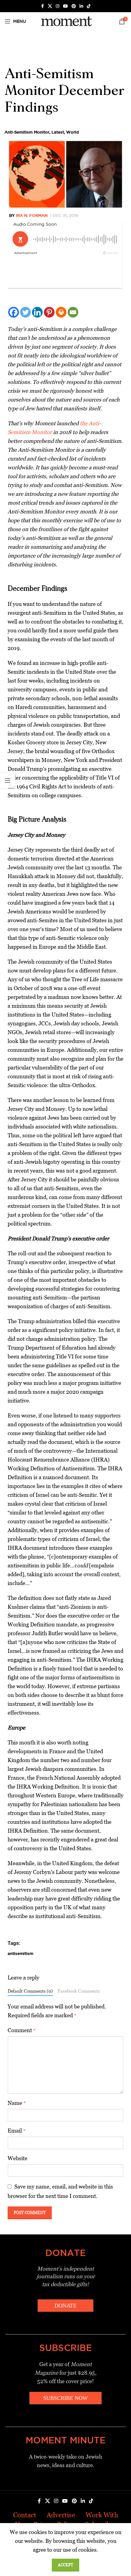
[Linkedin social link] (81, 6)
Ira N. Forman (32, 215)
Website (18, 2158)
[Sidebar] (8, 780)
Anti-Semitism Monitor (27, 132)
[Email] (73, 312)
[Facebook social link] (42, 6)
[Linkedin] (37, 312)
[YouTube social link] (65, 6)
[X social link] (50, 6)
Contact (25, 2515)
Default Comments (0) (30, 1991)
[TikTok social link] (89, 6)
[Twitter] (25, 312)
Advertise (61, 2515)
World (73, 132)
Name (17, 2103)
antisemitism (20, 1953)
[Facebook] (14, 312)
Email (17, 2131)
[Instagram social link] (58, 6)
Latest (58, 132)
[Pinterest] (49, 312)
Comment (22, 2030)
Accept (65, 2565)
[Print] (61, 312)
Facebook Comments (79, 1991)
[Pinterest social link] (74, 6)
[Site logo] (65, 21)
